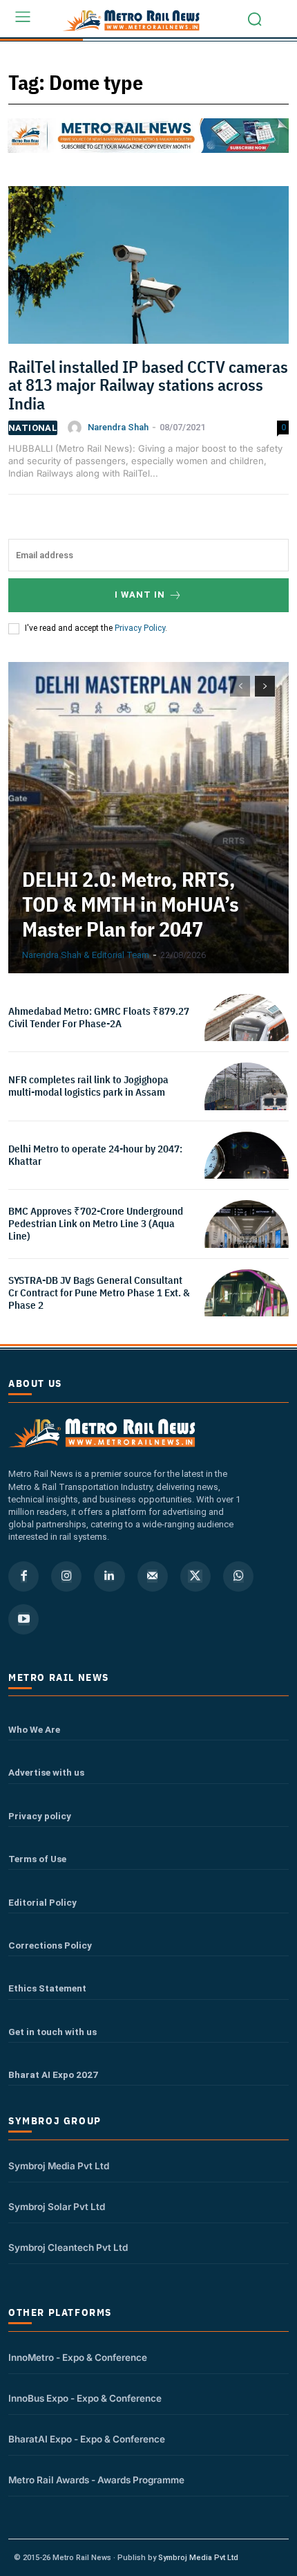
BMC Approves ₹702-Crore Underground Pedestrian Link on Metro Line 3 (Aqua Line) (96, 1223)
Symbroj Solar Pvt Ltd (57, 2207)
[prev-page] (240, 686)
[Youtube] (23, 1619)
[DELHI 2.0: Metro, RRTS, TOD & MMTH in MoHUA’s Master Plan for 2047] (148, 818)
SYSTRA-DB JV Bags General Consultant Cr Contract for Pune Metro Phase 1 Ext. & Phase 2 (99, 1292)
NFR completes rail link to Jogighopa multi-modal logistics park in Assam (88, 1086)
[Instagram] (66, 1576)
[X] (195, 1576)
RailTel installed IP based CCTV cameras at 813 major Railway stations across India (148, 385)
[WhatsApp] (238, 1576)
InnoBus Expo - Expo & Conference (85, 2398)
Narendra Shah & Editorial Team (86, 955)
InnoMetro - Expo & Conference (78, 2357)
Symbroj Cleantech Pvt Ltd (68, 2247)
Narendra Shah (118, 427)
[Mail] (153, 1576)
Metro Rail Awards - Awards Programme (96, 2480)
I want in (140, 595)
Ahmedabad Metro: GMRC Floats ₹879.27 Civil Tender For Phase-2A (99, 1017)
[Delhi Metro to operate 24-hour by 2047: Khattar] (247, 1174)
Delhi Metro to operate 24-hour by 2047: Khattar (95, 1155)
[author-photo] (77, 427)
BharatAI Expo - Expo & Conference (87, 2439)
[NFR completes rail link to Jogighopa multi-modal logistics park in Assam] (247, 1105)
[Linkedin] (109, 1576)
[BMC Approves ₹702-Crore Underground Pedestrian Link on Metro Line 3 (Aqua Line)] (247, 1242)
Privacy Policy (140, 628)
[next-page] (265, 686)
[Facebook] (23, 1576)
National (33, 428)
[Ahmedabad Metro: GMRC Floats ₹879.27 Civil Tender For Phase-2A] (247, 1036)
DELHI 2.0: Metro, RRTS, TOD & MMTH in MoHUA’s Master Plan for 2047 (131, 904)
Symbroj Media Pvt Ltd (59, 2166)
